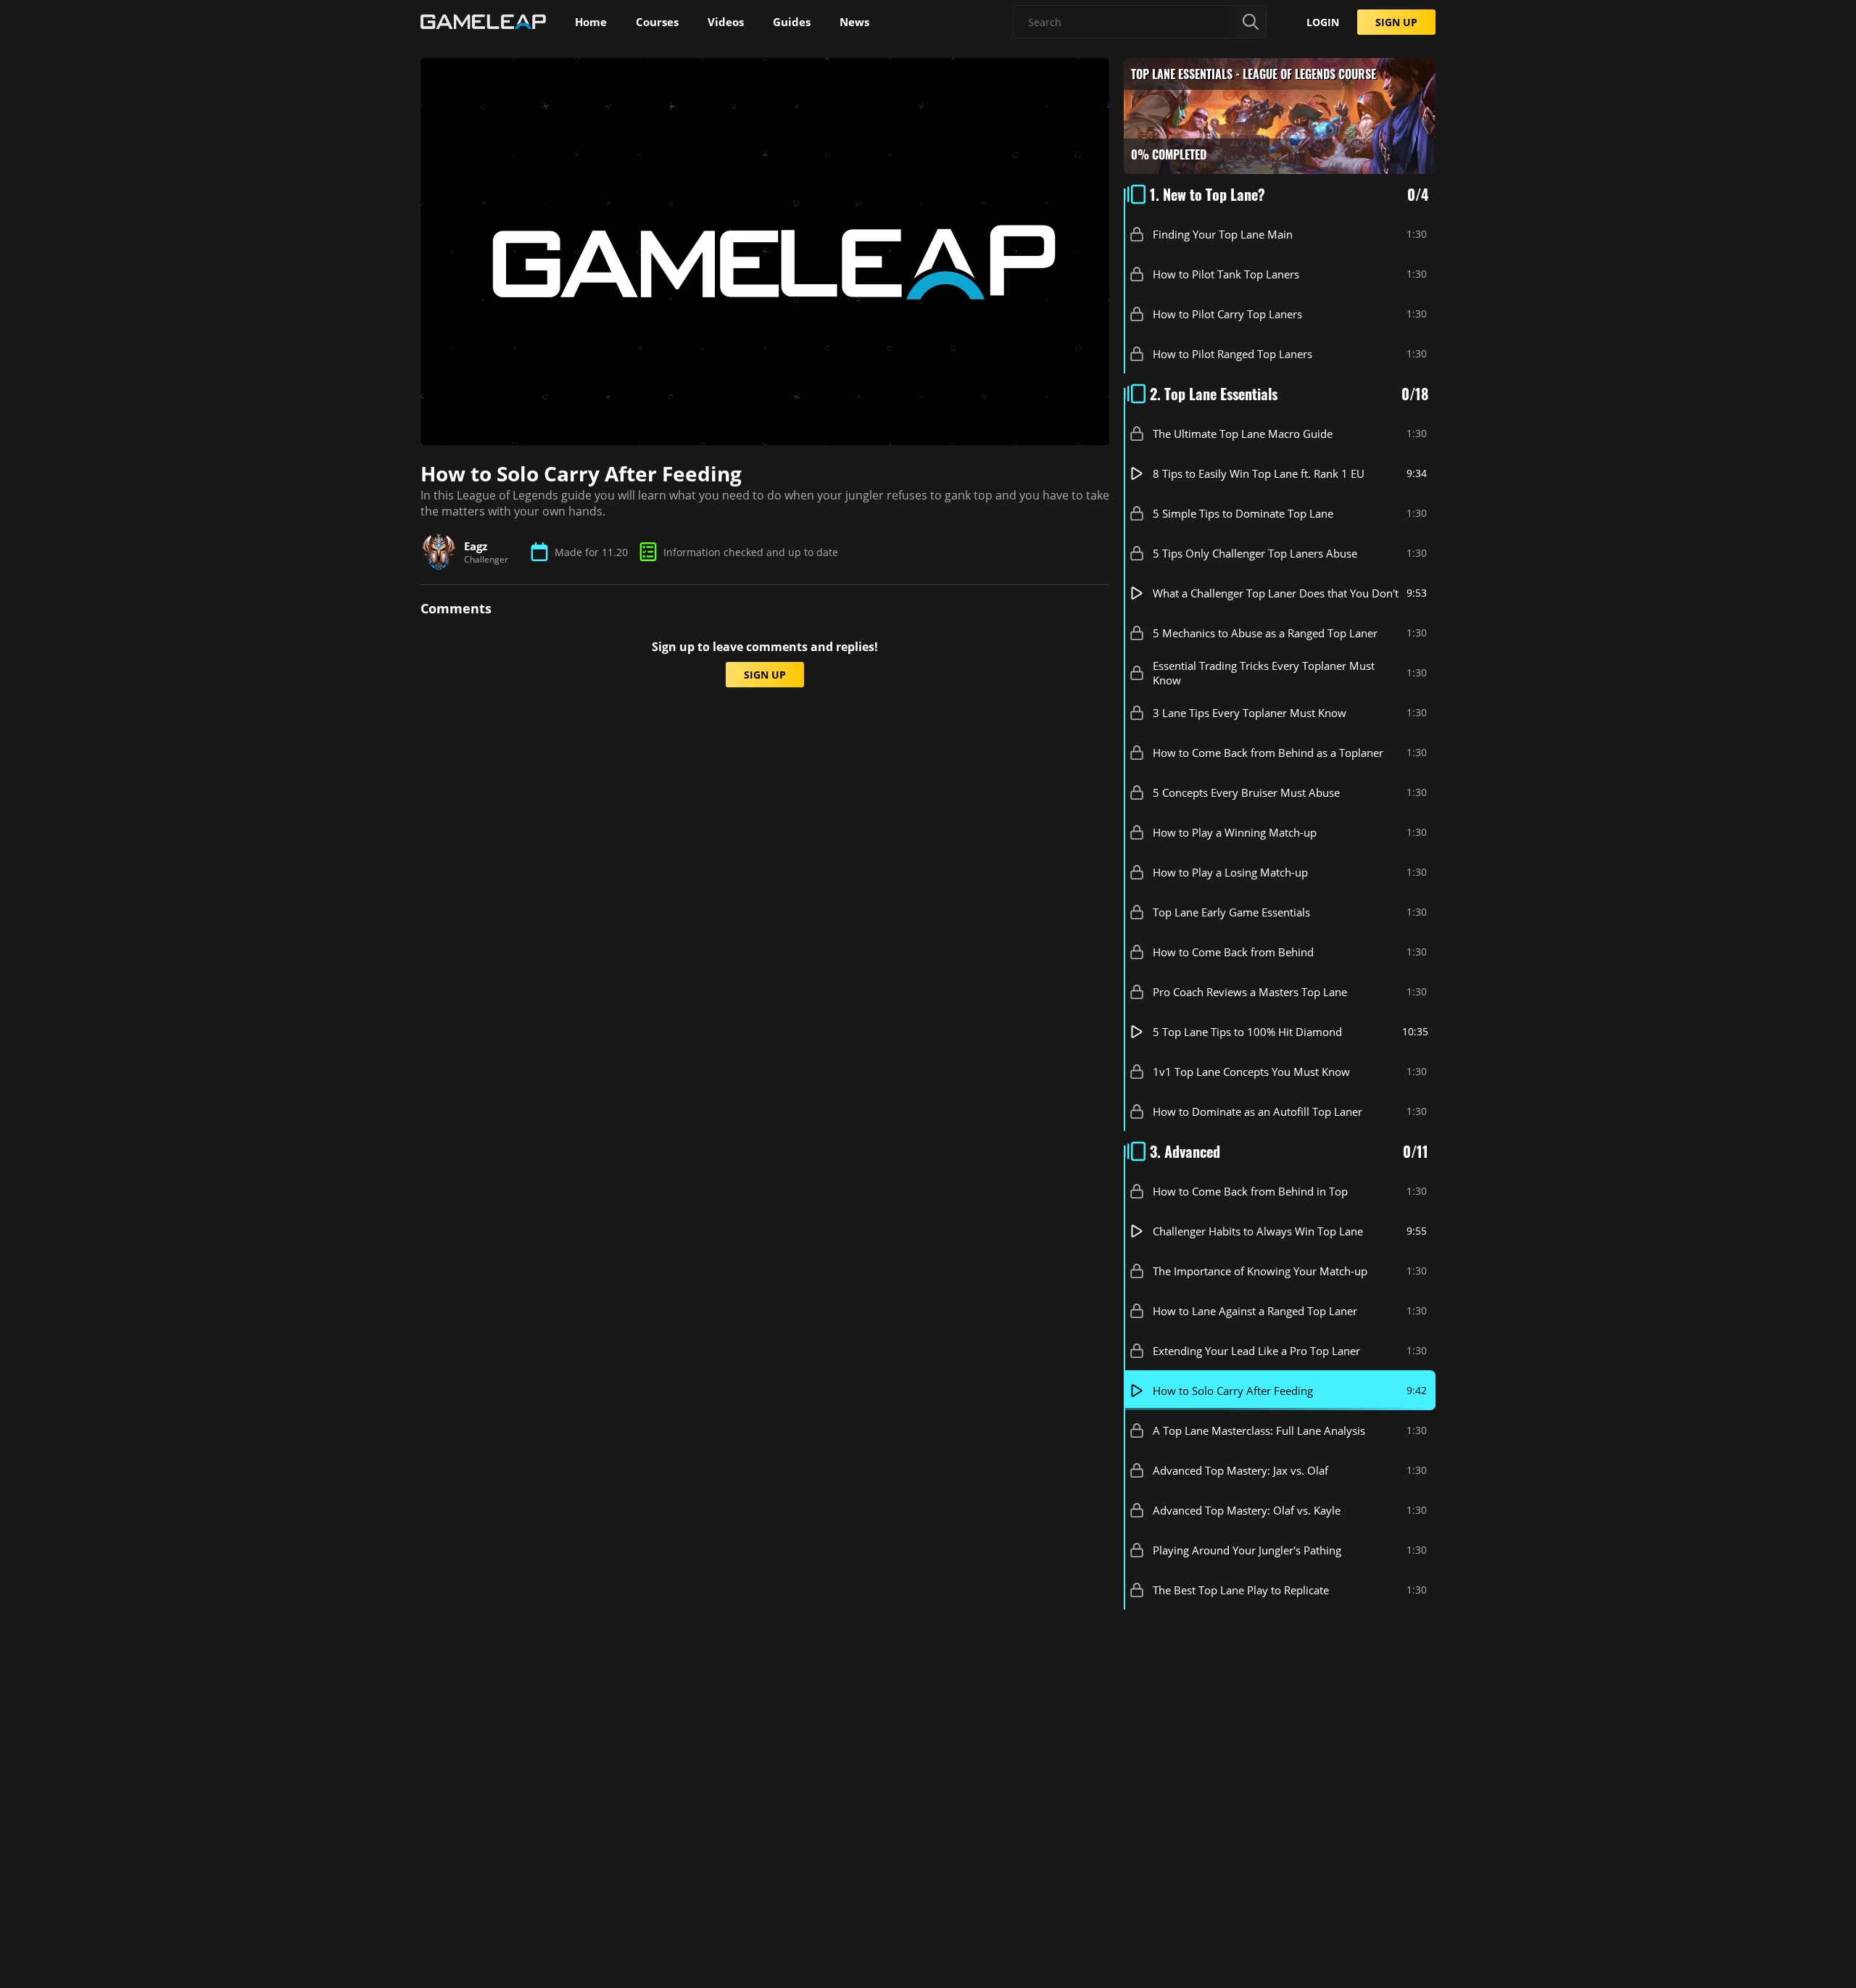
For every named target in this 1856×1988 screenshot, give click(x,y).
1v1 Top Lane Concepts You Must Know (1251, 1072)
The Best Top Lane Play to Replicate (1241, 1590)
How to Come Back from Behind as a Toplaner (1268, 753)
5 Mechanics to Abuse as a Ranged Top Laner (1265, 633)
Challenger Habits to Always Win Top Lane (1258, 1231)
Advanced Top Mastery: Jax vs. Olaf (1240, 1470)
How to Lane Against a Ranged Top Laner (1255, 1311)
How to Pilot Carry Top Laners (1227, 314)
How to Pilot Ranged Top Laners (1232, 354)
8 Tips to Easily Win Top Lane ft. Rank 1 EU (1259, 473)
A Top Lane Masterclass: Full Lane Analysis (1259, 1430)
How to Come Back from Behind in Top (1250, 1191)
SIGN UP (1396, 22)
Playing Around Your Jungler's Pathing (1247, 1550)
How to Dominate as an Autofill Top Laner (1258, 1111)
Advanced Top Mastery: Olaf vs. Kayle (1247, 1510)
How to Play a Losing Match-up (1230, 872)
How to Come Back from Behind (1233, 952)
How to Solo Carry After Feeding (1233, 1391)
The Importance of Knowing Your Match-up (1260, 1271)
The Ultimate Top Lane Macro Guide (1243, 434)
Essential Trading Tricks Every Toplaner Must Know (1264, 673)
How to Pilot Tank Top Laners (1226, 274)
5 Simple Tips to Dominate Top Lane (1243, 513)
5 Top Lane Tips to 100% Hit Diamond (1247, 1032)
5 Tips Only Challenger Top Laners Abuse (1255, 553)
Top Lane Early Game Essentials (1231, 912)
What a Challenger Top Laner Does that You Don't (1276, 593)
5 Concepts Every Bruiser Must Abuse (1246, 792)
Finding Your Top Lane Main (1223, 234)
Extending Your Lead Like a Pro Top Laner (1256, 1351)
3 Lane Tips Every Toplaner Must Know (1250, 713)
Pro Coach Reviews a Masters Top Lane (1250, 992)
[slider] (683, 427)
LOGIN (1323, 22)
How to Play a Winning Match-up (1235, 832)
